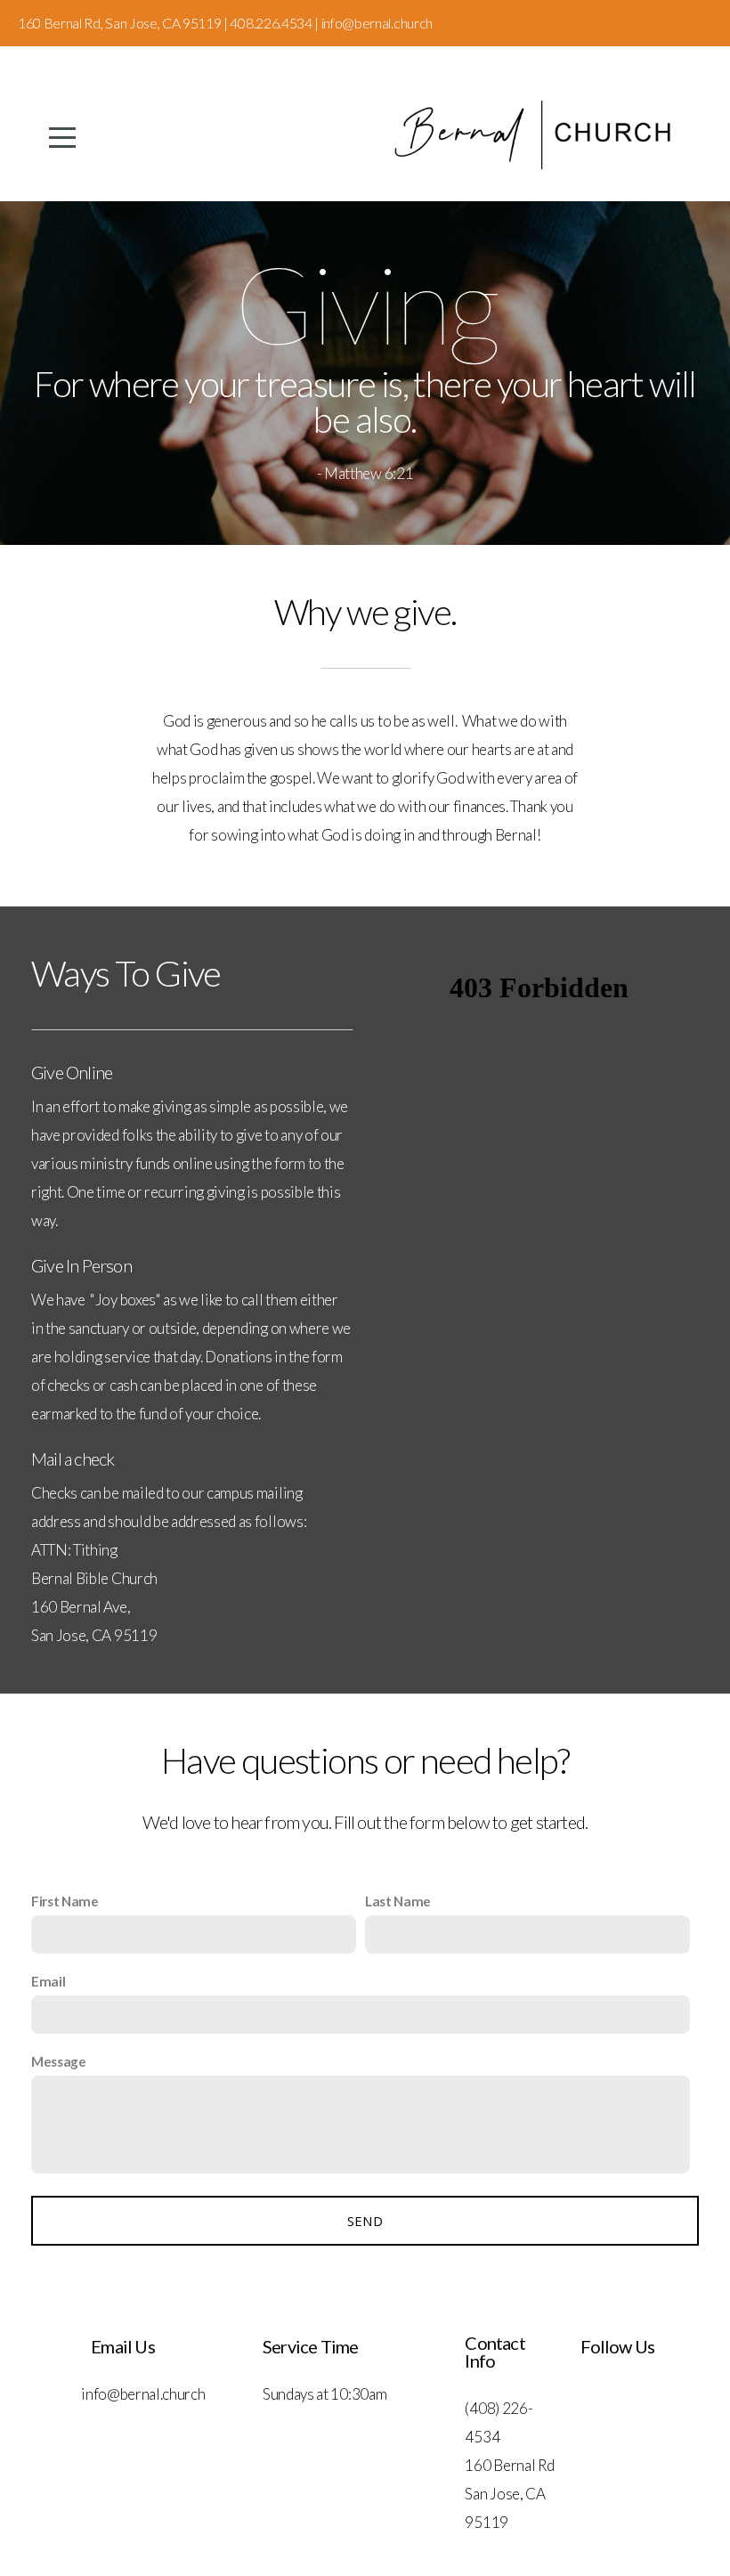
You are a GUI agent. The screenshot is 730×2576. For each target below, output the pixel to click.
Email (48, 1981)
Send (365, 2221)
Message (59, 2061)
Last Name (398, 1901)
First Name (65, 1901)
